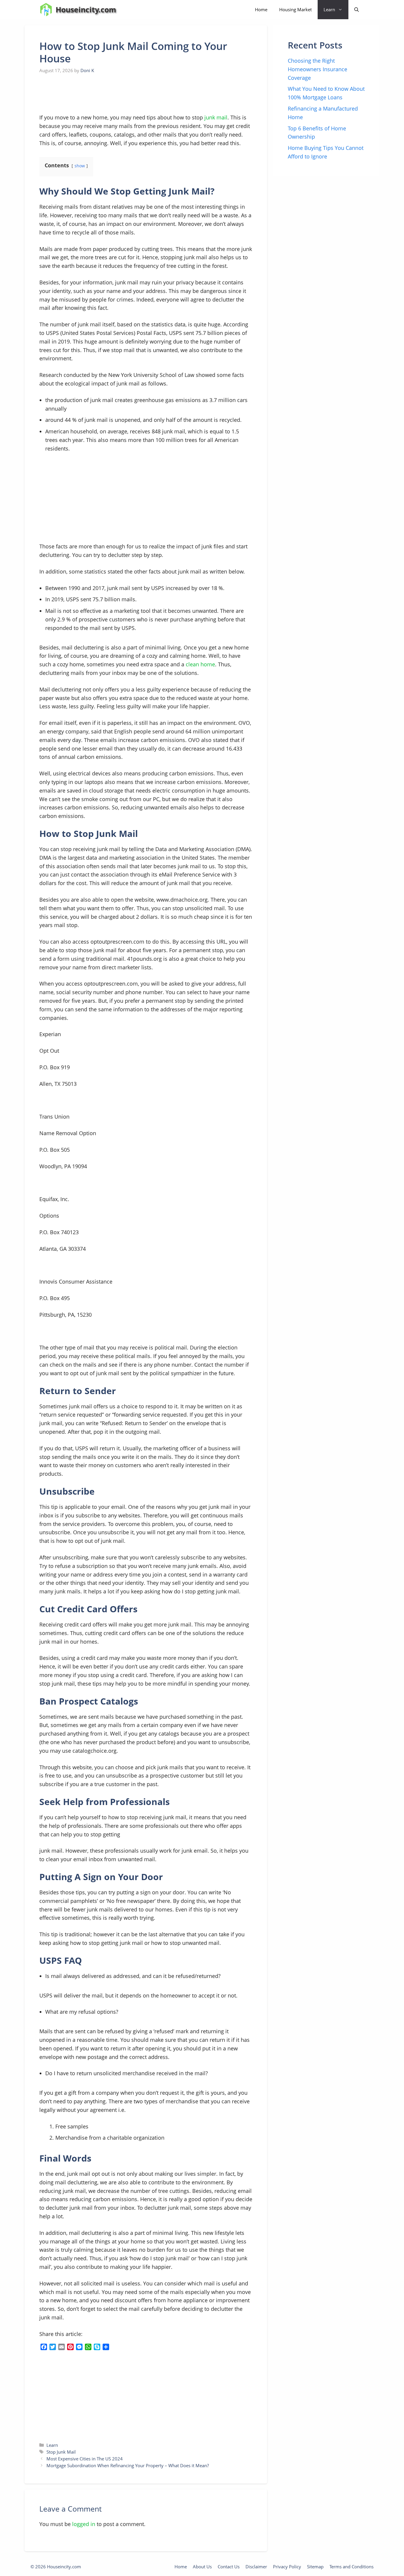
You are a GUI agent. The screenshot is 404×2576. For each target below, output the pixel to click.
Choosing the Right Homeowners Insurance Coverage (317, 69)
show (80, 166)
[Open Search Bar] (357, 10)
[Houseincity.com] (46, 10)
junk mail (216, 117)
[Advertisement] (84, 94)
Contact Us (229, 2567)
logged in (84, 2524)
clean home (200, 664)
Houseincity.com (86, 9)
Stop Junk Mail (61, 2452)
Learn (329, 9)
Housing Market (295, 9)
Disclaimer (256, 2567)
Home (261, 9)
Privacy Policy (287, 2567)
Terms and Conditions (352, 2567)
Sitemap (315, 2567)
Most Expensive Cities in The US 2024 (85, 2459)
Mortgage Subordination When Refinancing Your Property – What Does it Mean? (128, 2465)
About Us (202, 2567)
